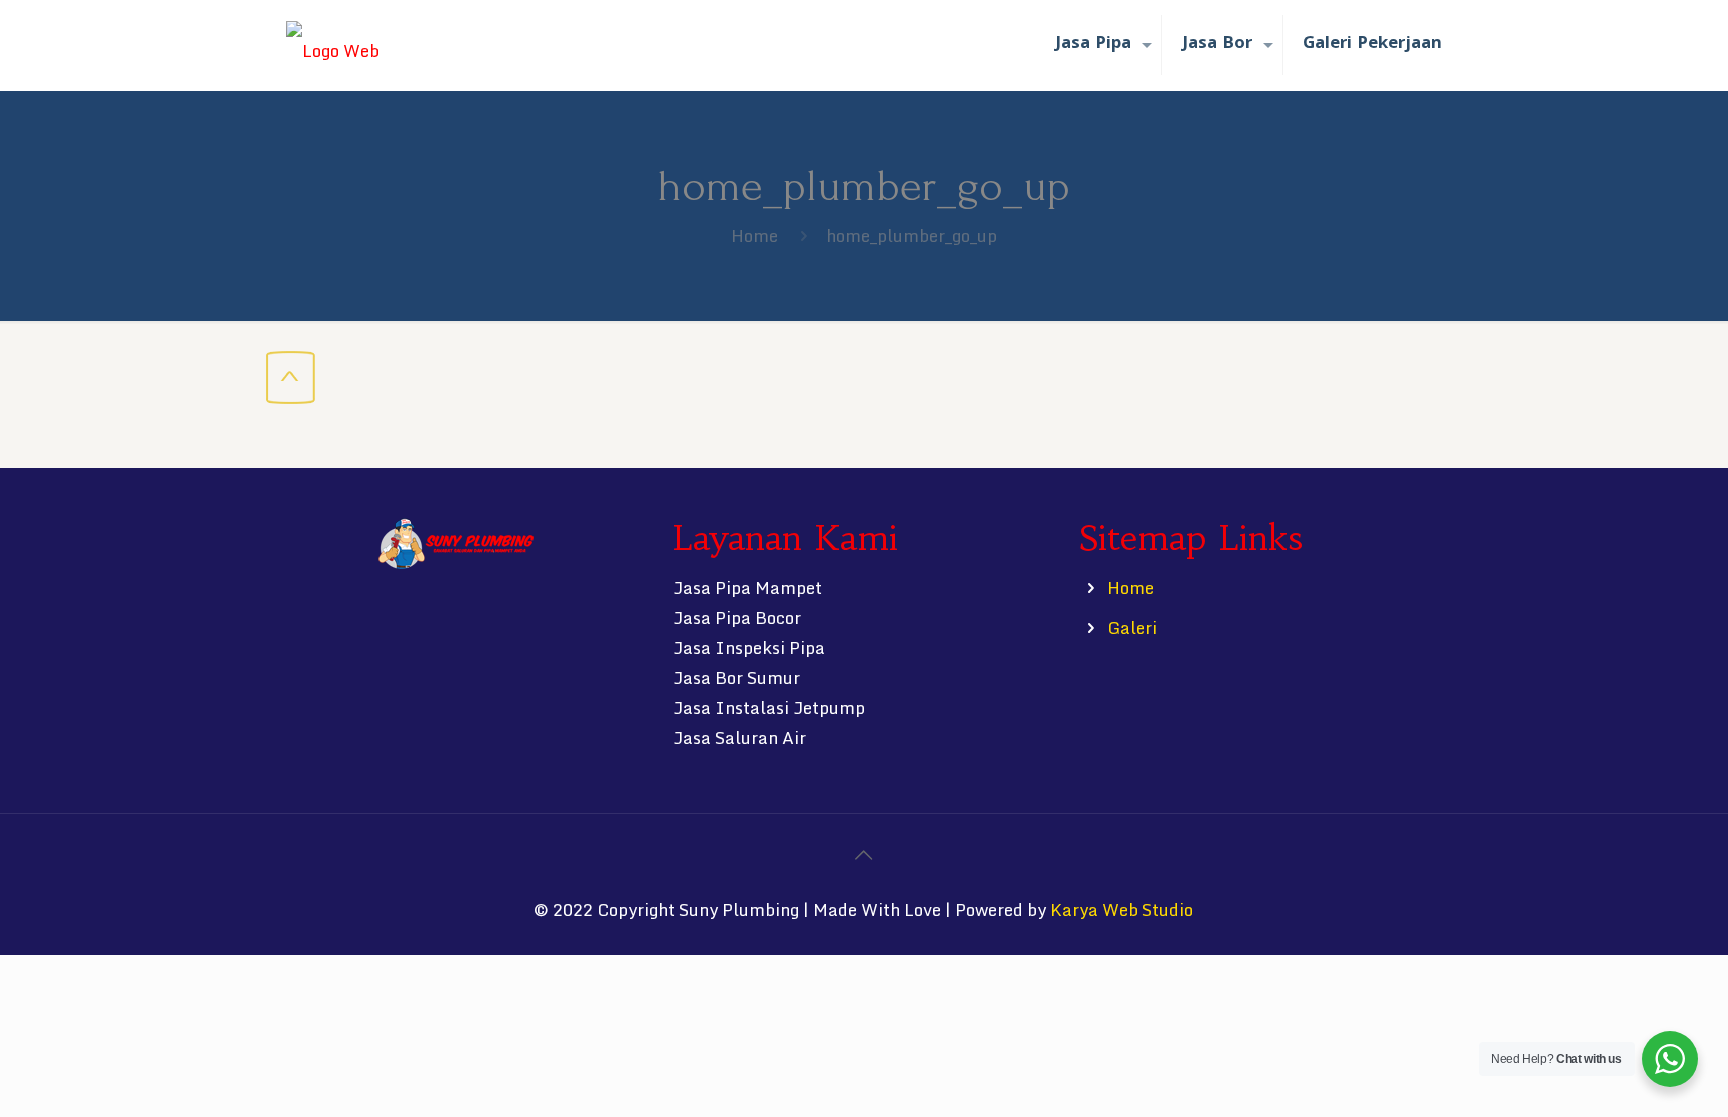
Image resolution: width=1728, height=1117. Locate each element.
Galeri (1132, 627)
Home (754, 235)
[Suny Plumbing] (332, 45)
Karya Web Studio (1121, 909)
